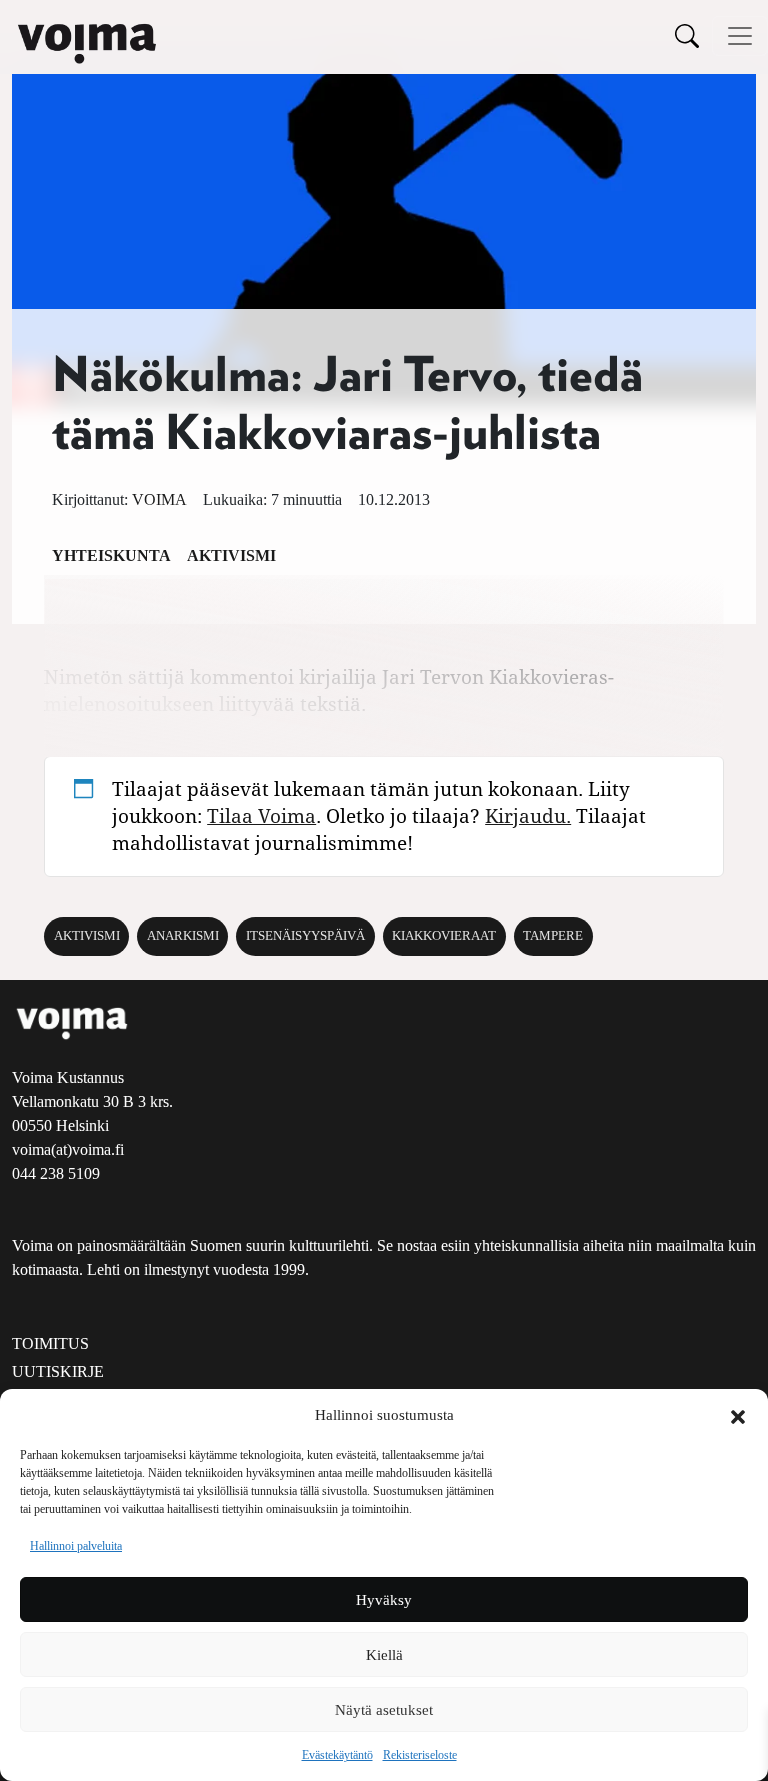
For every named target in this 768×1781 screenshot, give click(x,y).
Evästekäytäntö (337, 1755)
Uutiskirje (58, 1371)
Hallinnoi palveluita (76, 1546)
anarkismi (183, 936)
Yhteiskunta (111, 555)
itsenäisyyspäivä (305, 936)
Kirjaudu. (528, 815)
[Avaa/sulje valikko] (740, 36)
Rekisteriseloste (420, 1755)
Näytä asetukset (384, 1710)
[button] (738, 1415)
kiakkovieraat (444, 936)
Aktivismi (231, 555)
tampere (553, 936)
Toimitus (50, 1343)
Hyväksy (384, 1600)
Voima (159, 499)
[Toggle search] (687, 35)
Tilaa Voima (261, 815)
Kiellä (384, 1655)
